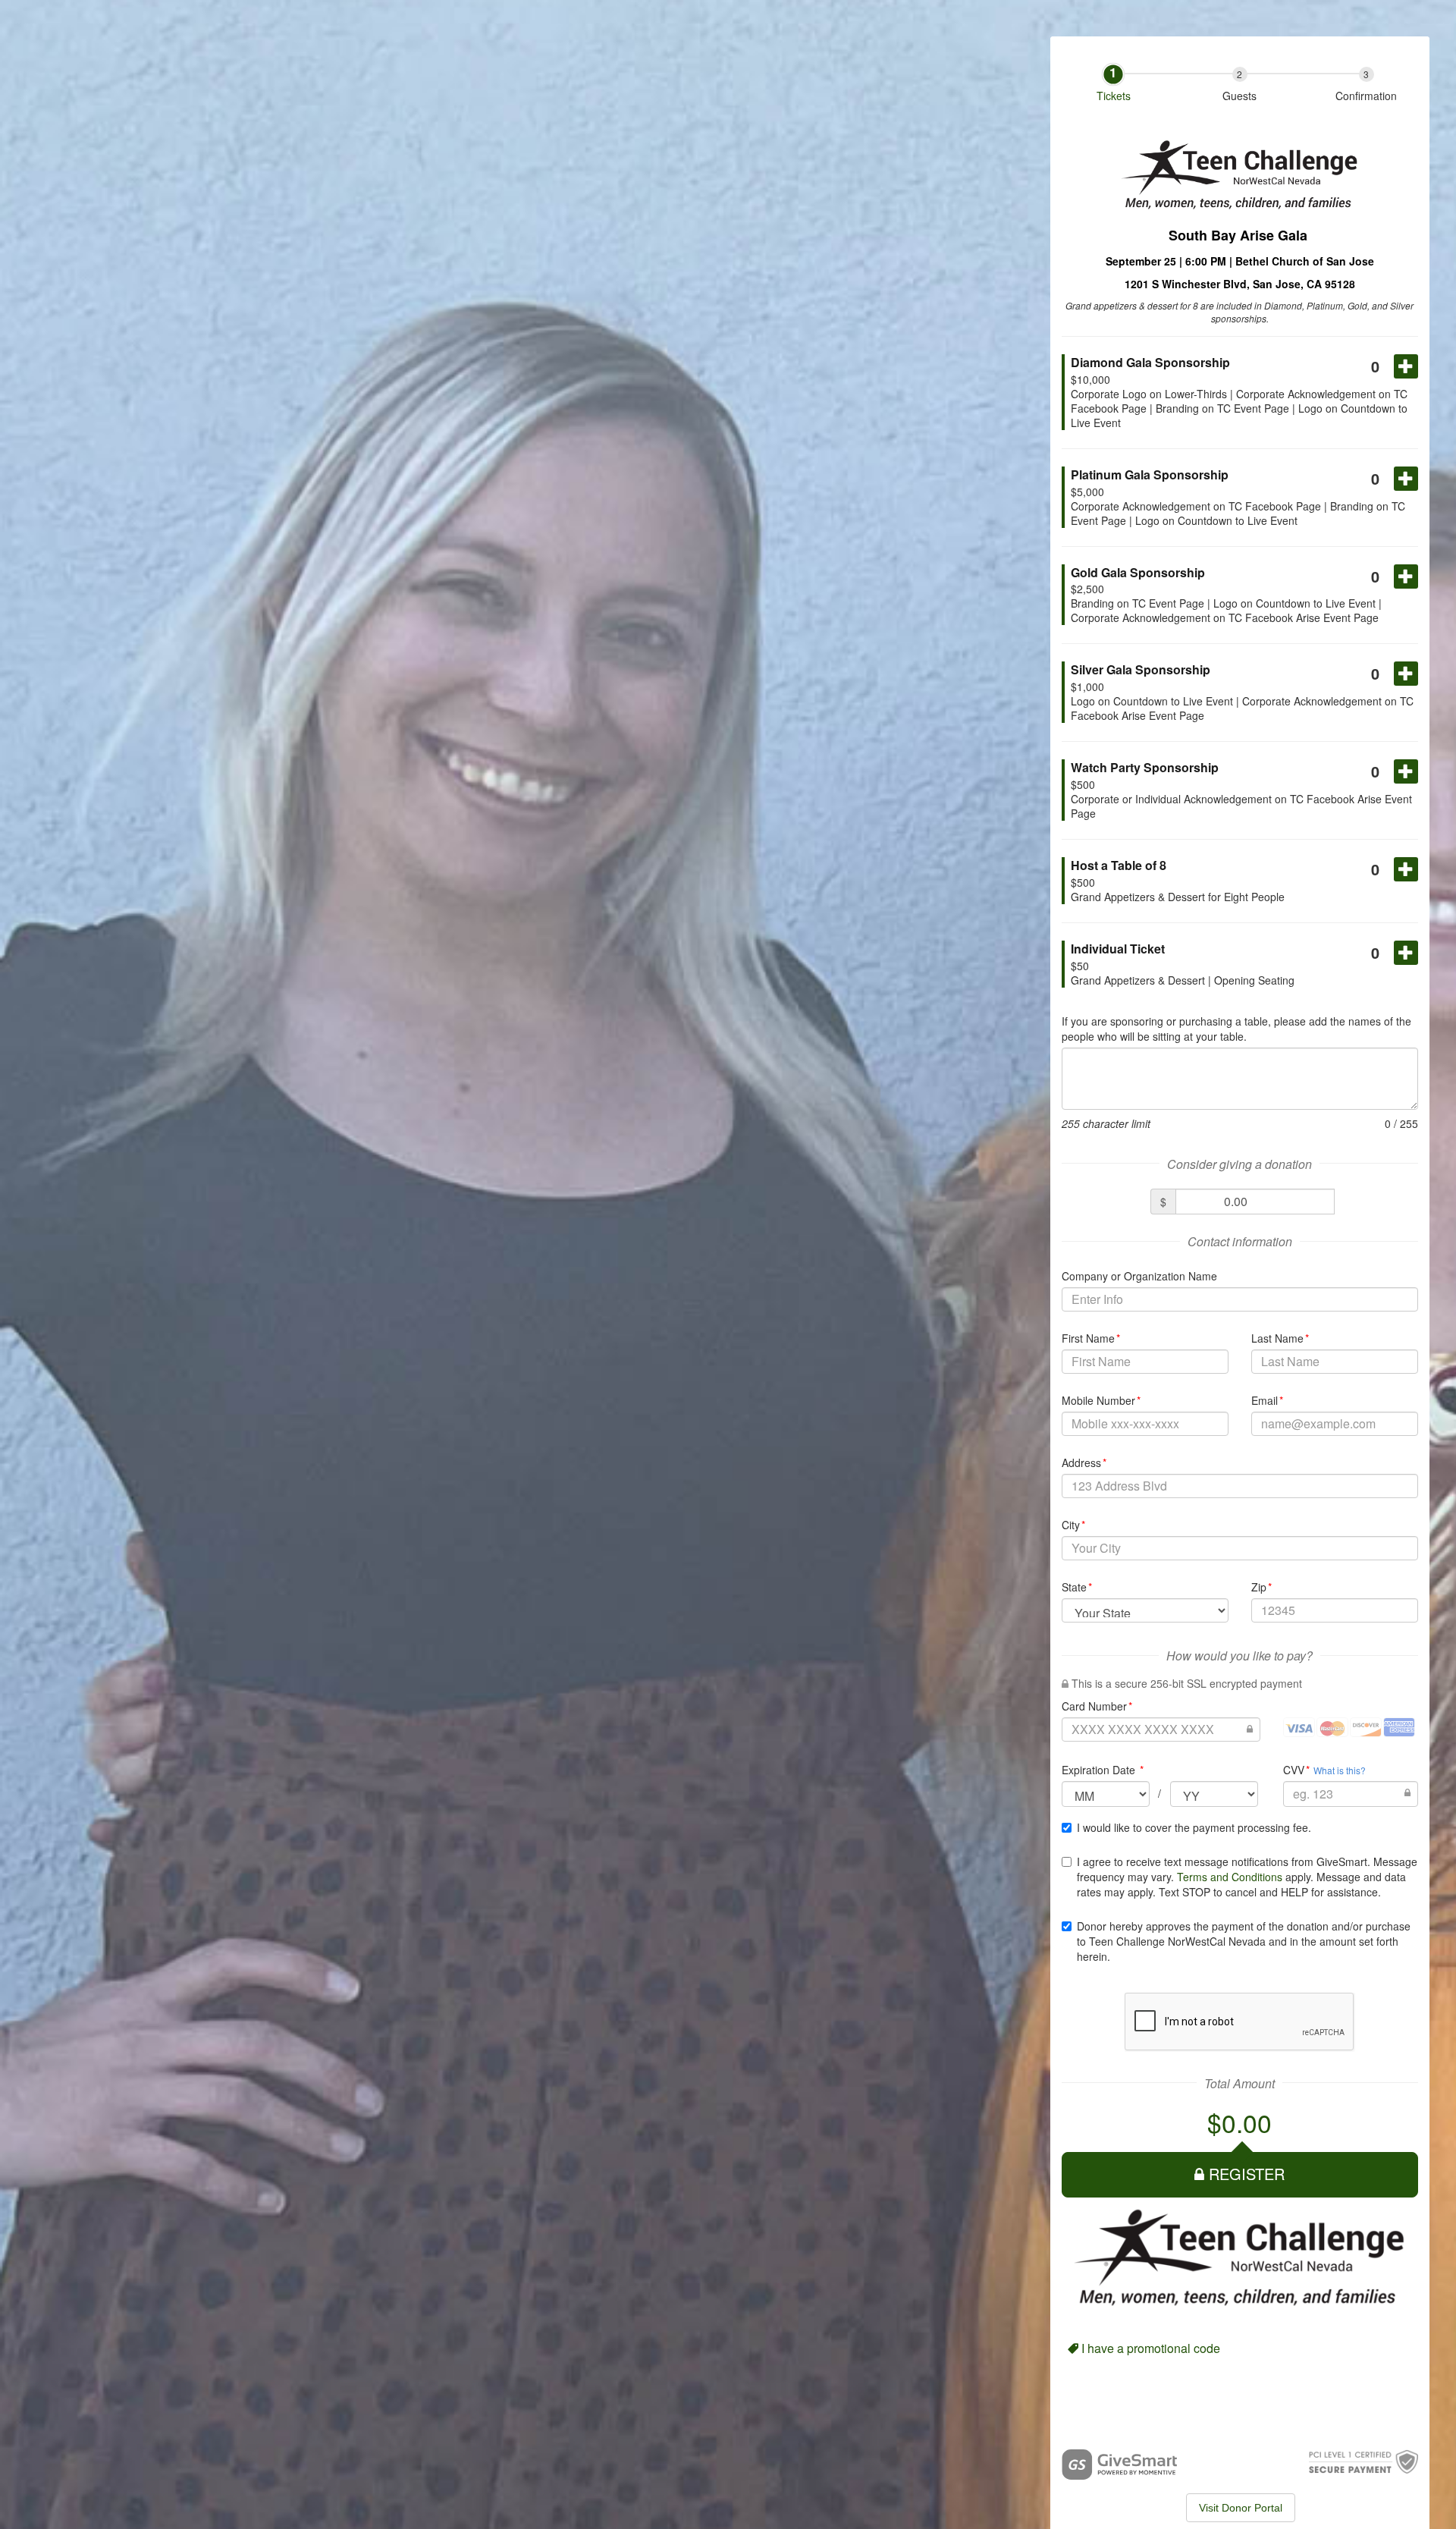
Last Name (1280, 1338)
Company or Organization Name (1139, 1276)
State (1077, 1587)
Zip (1262, 1587)
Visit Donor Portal (1241, 2508)
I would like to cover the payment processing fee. (1194, 1827)
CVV (1297, 1770)
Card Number (1097, 1706)
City (1074, 1525)
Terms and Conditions (1230, 1877)
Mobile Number (1101, 1400)
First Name (1091, 1338)
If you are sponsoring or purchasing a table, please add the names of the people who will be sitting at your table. (1236, 1029)
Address (1084, 1462)
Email (1268, 1400)
